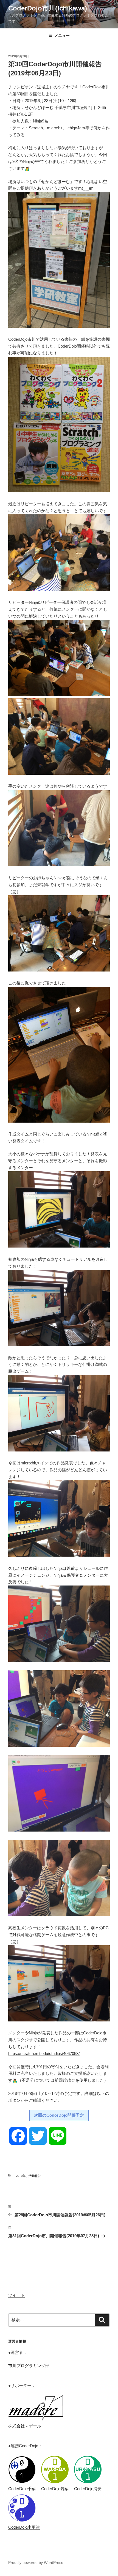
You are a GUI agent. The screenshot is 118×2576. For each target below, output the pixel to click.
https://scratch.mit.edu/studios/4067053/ (44, 2054)
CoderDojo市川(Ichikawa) (48, 8)
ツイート (16, 2295)
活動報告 (35, 2176)
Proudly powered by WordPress (36, 2563)
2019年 (21, 2176)
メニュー (62, 36)
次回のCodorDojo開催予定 (59, 2115)
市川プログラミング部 (29, 2366)
